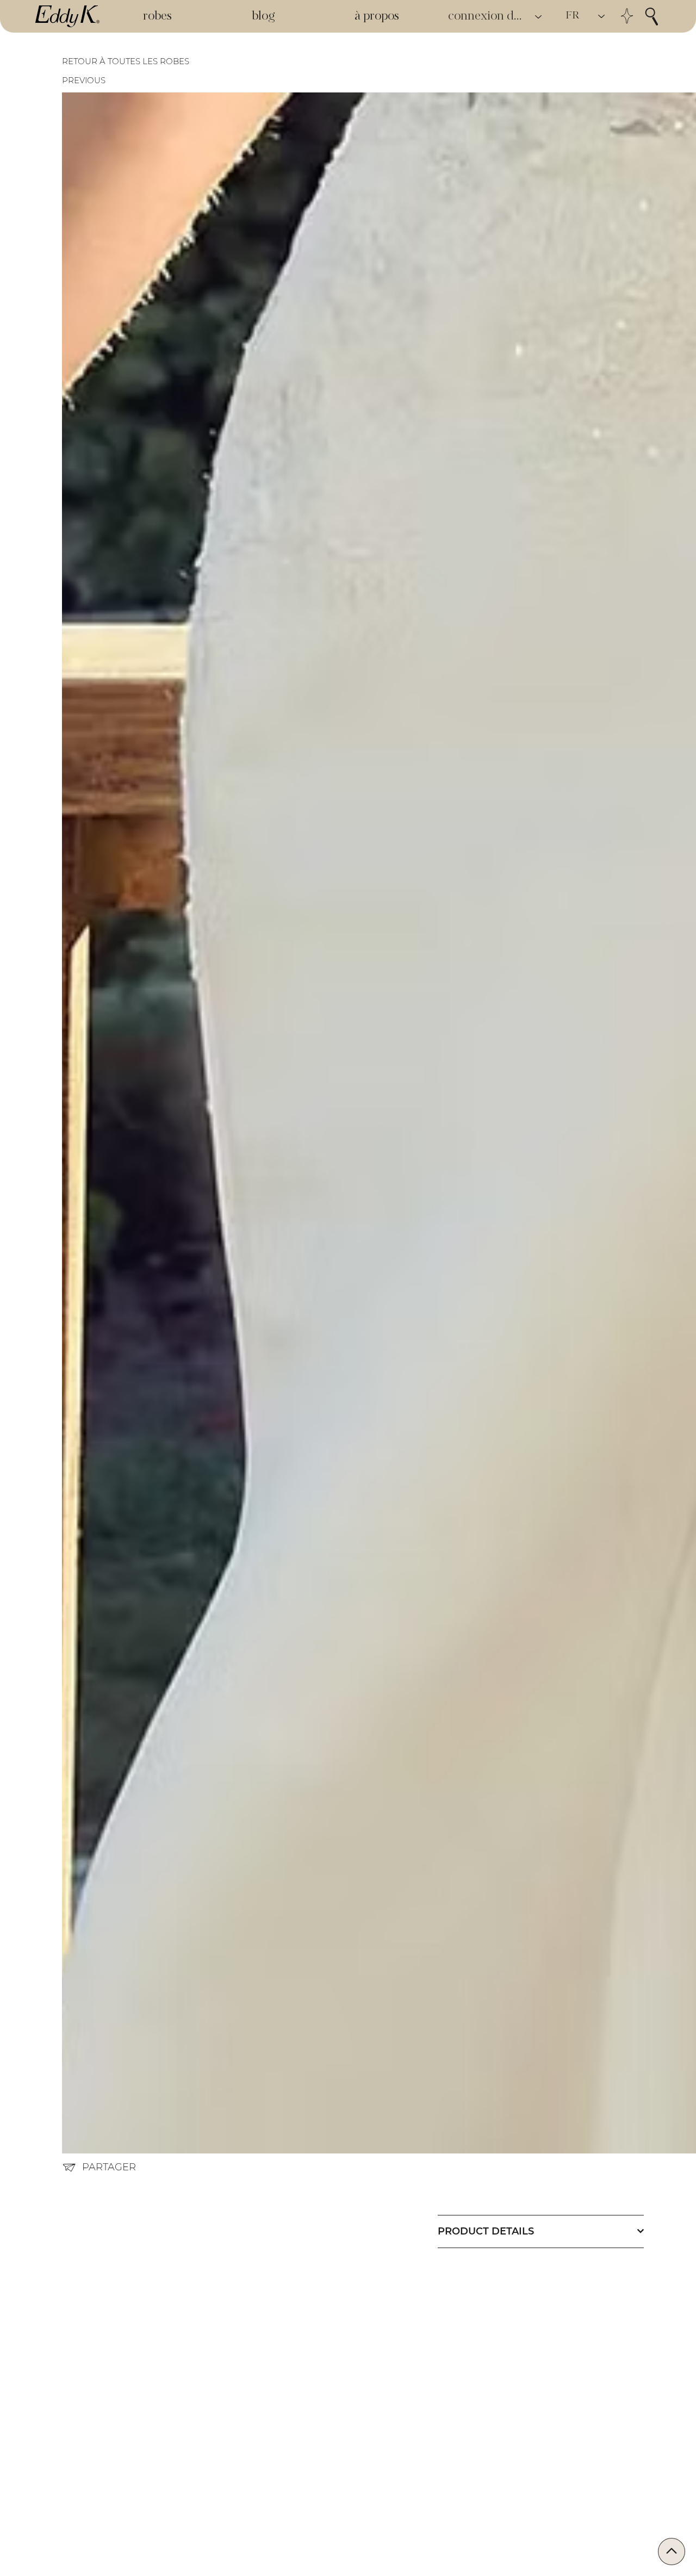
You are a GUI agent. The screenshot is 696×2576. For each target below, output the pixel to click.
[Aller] (672, 2552)
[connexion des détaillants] (539, 17)
